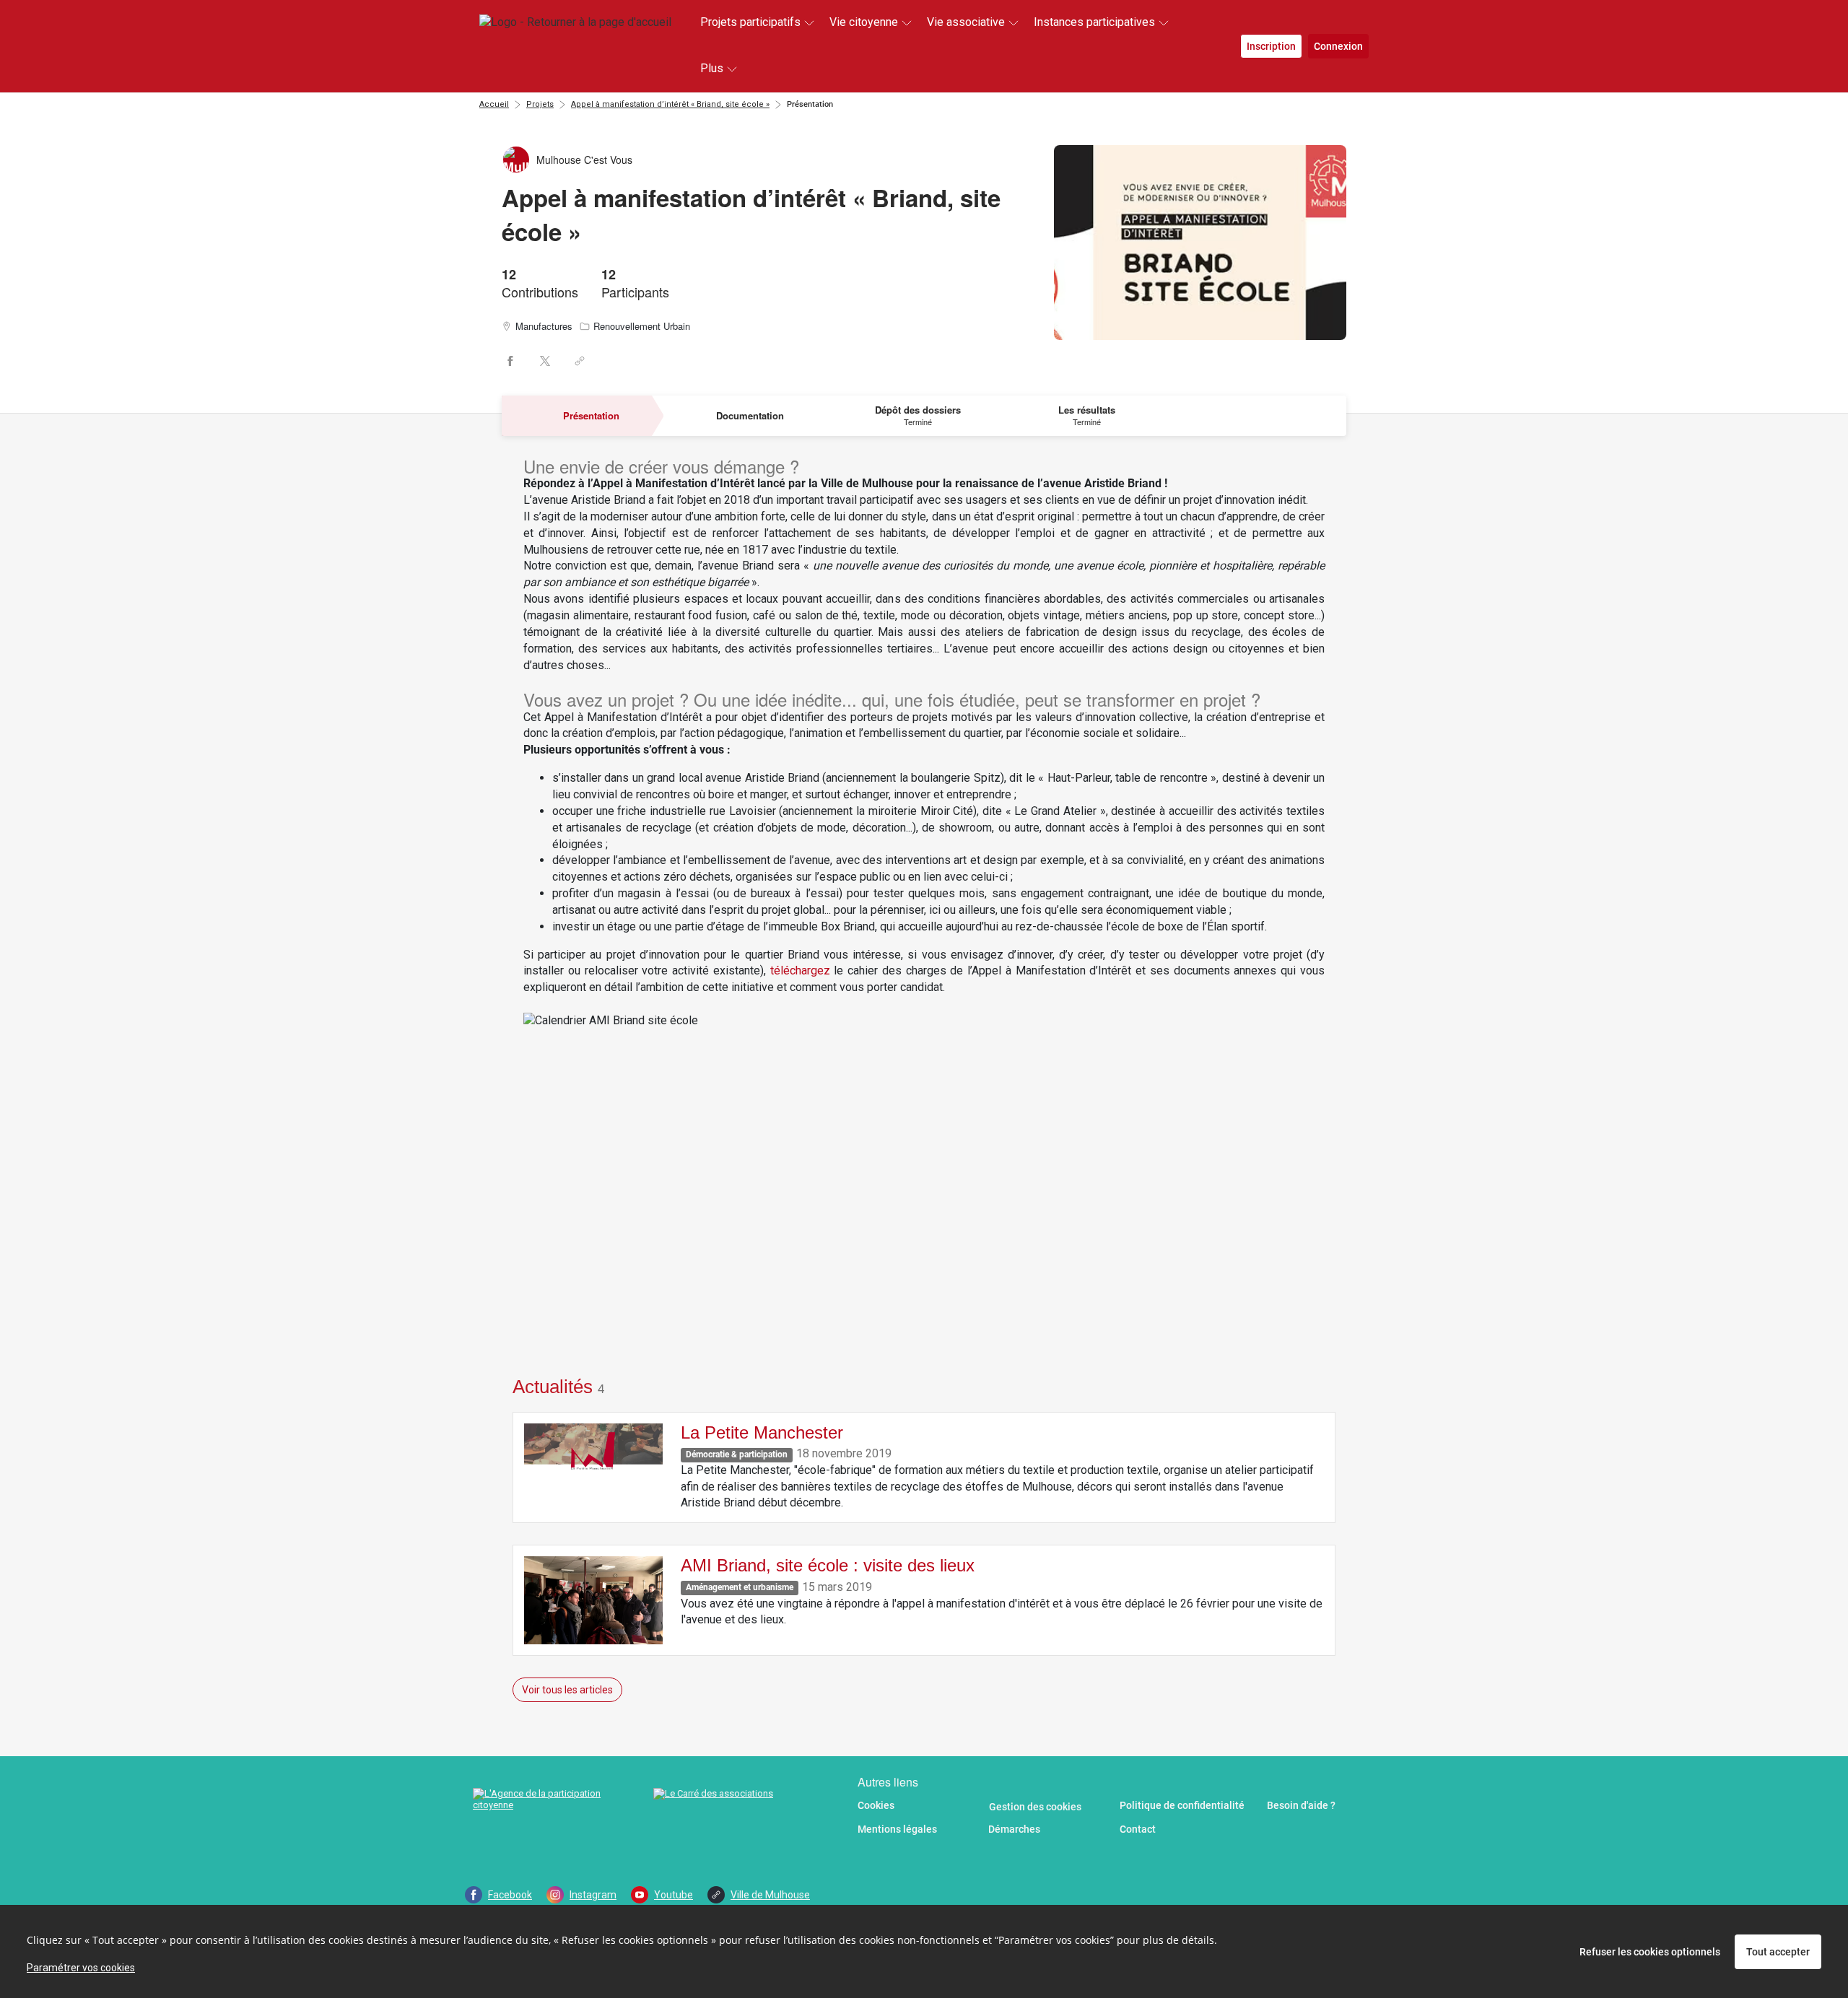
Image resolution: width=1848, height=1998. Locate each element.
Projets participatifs (750, 22)
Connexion (1338, 46)
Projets (540, 104)
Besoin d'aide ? (1301, 1805)
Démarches (1014, 1829)
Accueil (494, 104)
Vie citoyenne (864, 22)
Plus (712, 68)
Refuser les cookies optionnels (1650, 1952)
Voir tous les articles (567, 1690)
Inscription (1271, 46)
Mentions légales (897, 1829)
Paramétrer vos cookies (81, 1968)
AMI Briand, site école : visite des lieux (828, 1565)
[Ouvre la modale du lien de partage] (580, 361)
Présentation (810, 104)
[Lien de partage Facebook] (510, 361)
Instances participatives (1094, 22)
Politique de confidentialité (1182, 1805)
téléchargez (800, 970)
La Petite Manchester (762, 1432)
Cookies (876, 1805)
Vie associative (966, 22)
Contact (1138, 1829)
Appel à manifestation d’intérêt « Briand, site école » (670, 104)
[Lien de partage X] (545, 361)
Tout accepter (1778, 1952)
